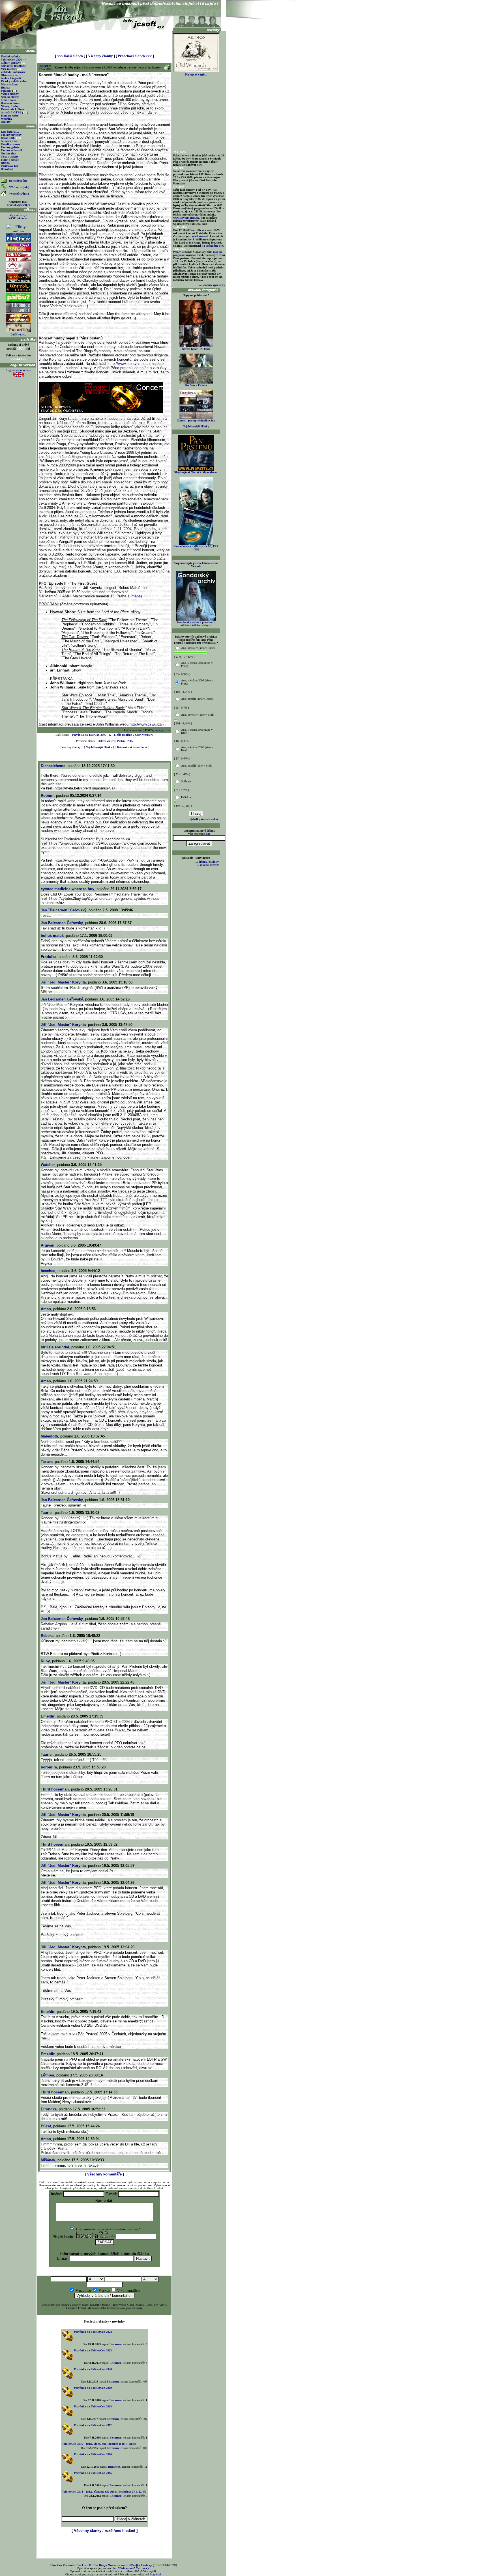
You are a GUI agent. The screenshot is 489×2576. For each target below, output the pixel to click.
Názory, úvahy (10, 106)
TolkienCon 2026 (13, 60)
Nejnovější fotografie (13, 66)
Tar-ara (47, 1462)
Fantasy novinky (11, 135)
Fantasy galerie (10, 147)
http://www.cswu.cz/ (146, 724)
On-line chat (8, 153)
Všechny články (100, 56)
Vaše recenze (8, 69)
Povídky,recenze (10, 144)
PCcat (46, 2126)
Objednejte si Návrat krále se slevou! (196, 472)
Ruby (45, 1661)
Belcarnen (45, 66)
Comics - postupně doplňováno (196, 420)
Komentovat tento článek (132, 747)
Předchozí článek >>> (135, 56)
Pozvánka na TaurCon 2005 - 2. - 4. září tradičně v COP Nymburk (113, 735)
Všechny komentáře (104, 2174)
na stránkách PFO (213, 246)
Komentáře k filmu (12, 109)
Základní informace (13, 72)
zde (199, 566)
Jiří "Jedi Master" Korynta (63, 982)
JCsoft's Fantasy (141, 2565)
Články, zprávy (10, 63)
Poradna (6, 91)
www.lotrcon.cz (195, 171)
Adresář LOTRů (11, 112)
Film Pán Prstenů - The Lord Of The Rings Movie (83, 2565)
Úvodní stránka (10, 56)
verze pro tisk (162, 730)
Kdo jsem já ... (10, 132)
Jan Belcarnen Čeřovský (62, 923)
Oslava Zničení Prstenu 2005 (115, 741)
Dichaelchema (53, 766)
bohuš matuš (52, 936)
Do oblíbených (18, 181)
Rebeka (47, 1636)
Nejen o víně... (196, 74)
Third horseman (55, 1789)
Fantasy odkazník (12, 150)
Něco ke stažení (10, 97)
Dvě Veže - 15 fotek (196, 385)
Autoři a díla (9, 141)
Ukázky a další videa (14, 81)
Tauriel (47, 1513)
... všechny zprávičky (212, 285)
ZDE (200, 165)
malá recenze (200, 236)
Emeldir (48, 1716)
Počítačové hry (10, 166)
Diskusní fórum (10, 103)
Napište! (156, 2574)
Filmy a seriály (10, 160)
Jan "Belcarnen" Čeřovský (64, 910)
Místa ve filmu (10, 84)
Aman (46, 1309)
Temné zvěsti (8, 100)
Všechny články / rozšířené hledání (105, 2531)
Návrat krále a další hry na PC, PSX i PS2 (196, 548)
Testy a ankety (10, 157)
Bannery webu (10, 116)
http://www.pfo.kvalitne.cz (130, 364)
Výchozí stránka (19, 194)
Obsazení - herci (11, 75)
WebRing (7, 119)
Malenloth (49, 1436)
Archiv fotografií (11, 78)
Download (7, 169)
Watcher (48, 1165)
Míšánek (48, 2160)
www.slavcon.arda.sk (186, 218)
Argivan (48, 1245)
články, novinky (209, 862)
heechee (48, 1271)
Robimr (47, 796)
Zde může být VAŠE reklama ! (18, 217)
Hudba (5, 88)
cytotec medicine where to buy (67, 889)
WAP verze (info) (19, 187)
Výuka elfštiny (10, 94)
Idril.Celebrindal (55, 1347)
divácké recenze (209, 865)
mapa (136, 596)
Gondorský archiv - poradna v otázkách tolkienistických (196, 624)
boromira (49, 1767)
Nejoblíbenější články (99, 747)
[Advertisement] (104, 40)
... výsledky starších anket (202, 819)
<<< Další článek (70, 56)
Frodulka (49, 957)
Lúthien (47, 2075)
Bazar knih (8, 138)
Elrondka (49, 2109)
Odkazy (6, 122)
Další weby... (18, 334)
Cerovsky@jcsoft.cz (18, 205)
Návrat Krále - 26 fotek (196, 349)
